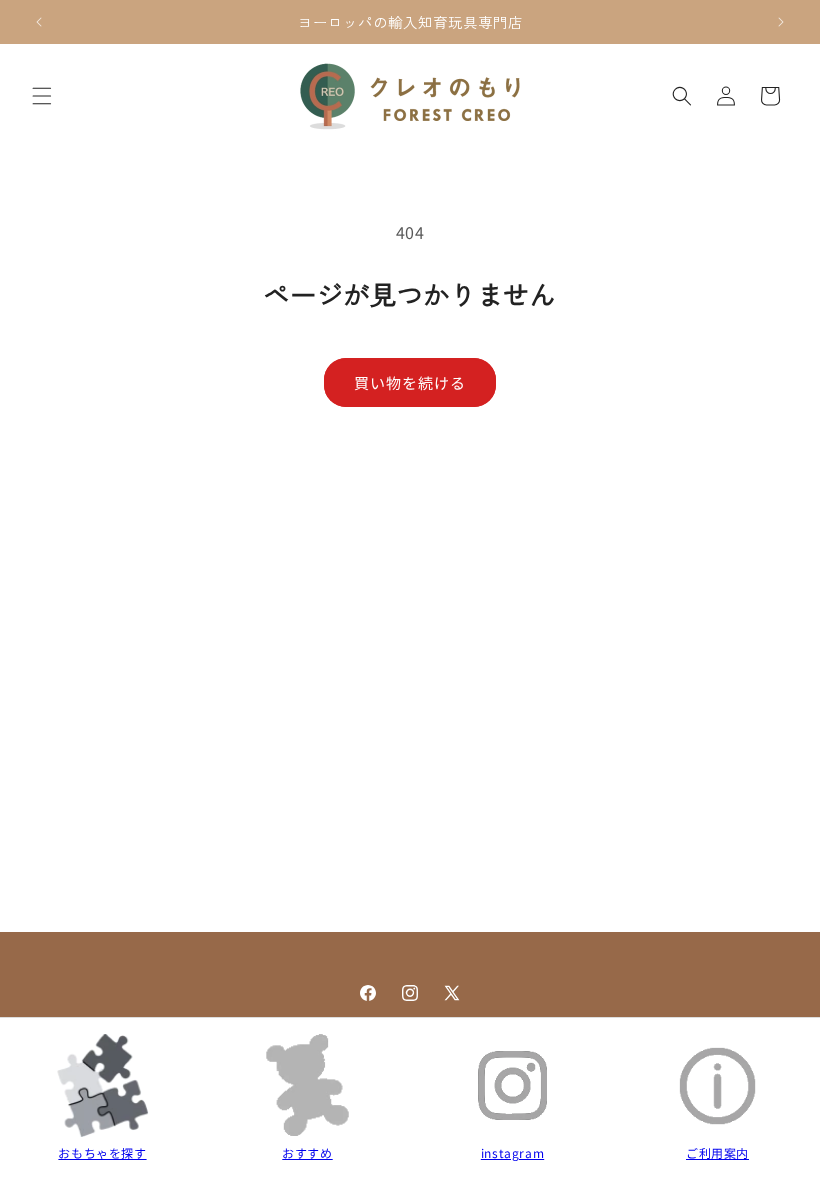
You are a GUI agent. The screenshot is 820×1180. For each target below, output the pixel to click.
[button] (42, 96)
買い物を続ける (410, 382)
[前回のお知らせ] (39, 22)
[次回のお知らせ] (781, 22)
